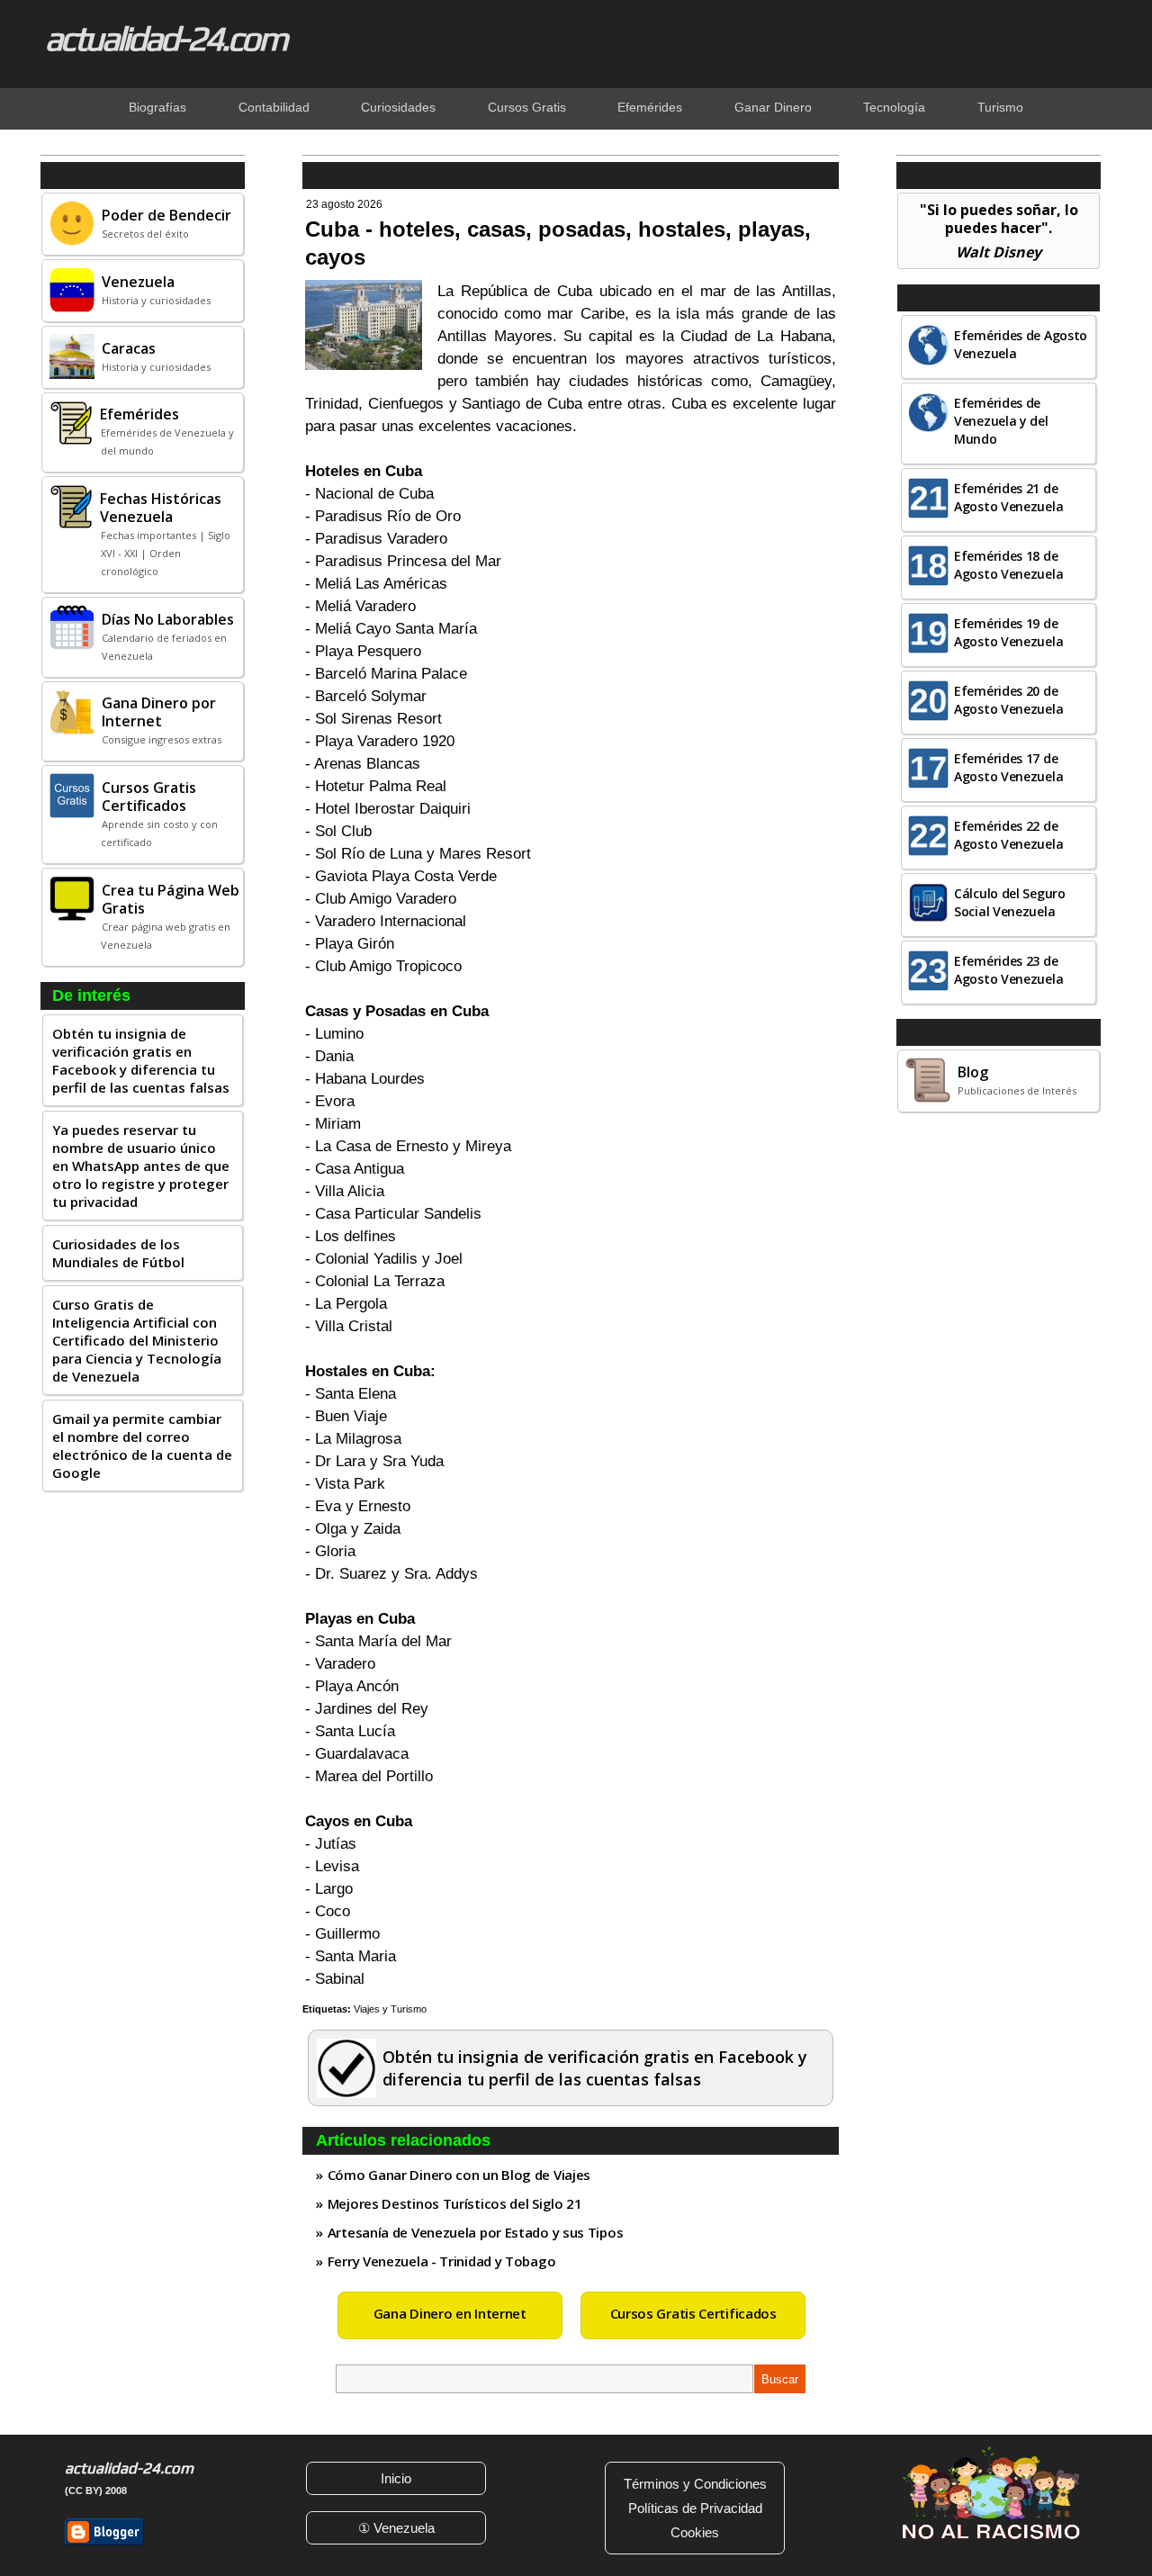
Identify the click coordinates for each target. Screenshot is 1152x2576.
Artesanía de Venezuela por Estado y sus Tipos (476, 2232)
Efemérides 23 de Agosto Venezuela (1008, 970)
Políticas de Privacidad (695, 2508)
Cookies (695, 2532)
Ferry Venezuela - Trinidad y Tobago (442, 2261)
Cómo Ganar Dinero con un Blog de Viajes (459, 2175)
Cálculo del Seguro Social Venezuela (1010, 902)
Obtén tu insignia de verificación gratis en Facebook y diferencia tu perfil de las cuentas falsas (141, 1060)
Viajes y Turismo (390, 2009)
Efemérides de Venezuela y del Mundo (1001, 421)
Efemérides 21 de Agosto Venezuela (1008, 497)
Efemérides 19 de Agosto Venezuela (1008, 632)
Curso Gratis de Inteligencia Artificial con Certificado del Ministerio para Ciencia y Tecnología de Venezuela (137, 1340)
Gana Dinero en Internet (450, 2313)
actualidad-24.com (166, 38)
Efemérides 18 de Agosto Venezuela (1008, 565)
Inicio (396, 2478)
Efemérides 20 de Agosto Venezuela (1008, 700)
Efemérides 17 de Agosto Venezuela (1008, 767)
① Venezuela (396, 2528)
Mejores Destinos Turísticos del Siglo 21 (455, 2203)
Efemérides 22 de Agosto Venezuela (1008, 835)
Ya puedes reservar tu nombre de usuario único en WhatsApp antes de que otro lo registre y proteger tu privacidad (141, 1166)
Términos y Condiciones (695, 2484)
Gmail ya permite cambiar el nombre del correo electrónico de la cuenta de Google (142, 1446)
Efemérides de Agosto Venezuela (1021, 344)
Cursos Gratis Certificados (693, 2313)
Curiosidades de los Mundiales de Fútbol (118, 1253)
